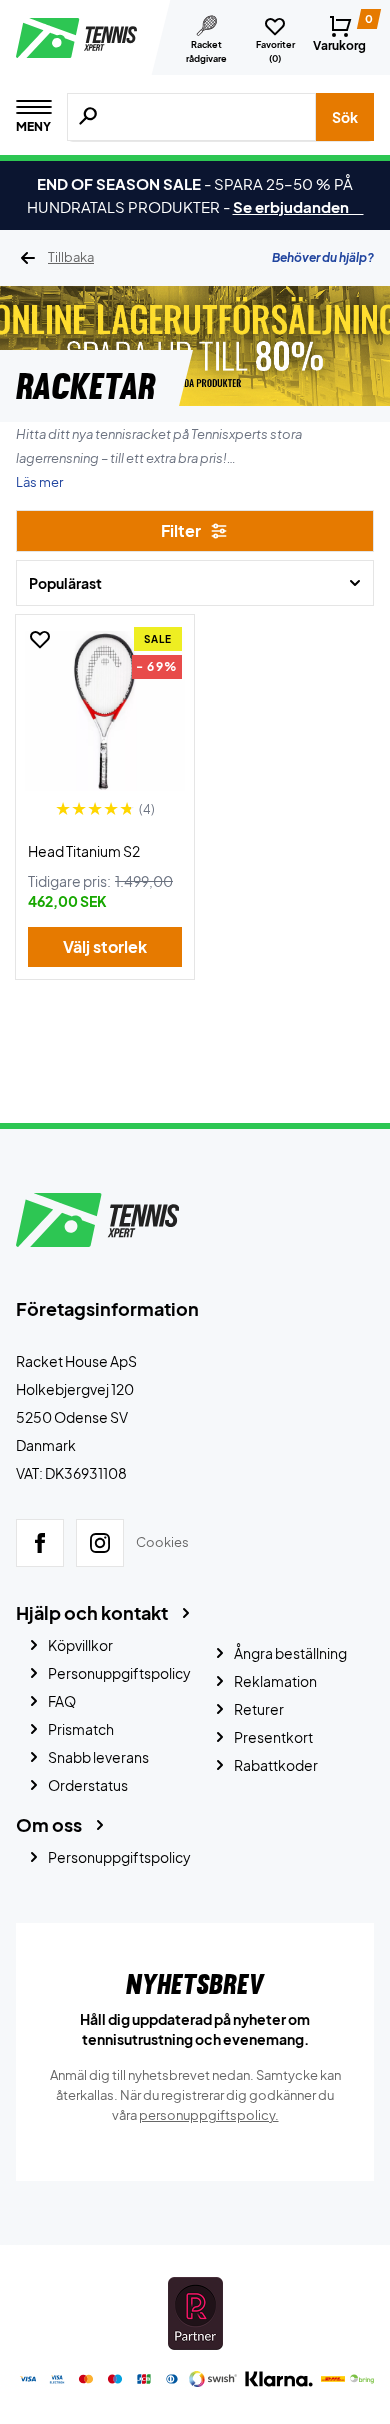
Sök (345, 117)
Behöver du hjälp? (323, 257)
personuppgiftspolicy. (209, 2115)
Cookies (162, 1542)
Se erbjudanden (298, 206)
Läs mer (39, 482)
